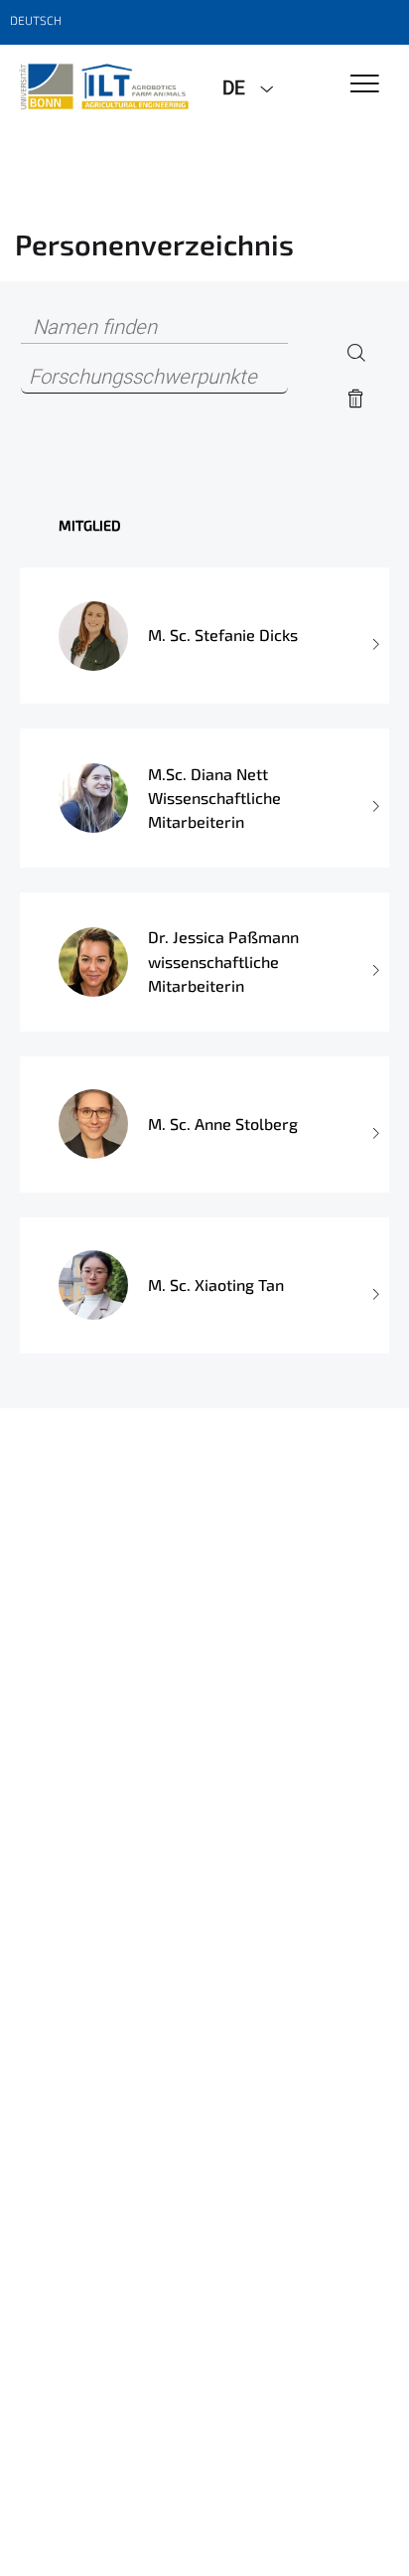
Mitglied (90, 525)
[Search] (356, 352)
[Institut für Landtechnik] (104, 86)
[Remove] (356, 399)
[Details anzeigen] (374, 636)
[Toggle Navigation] (365, 85)
